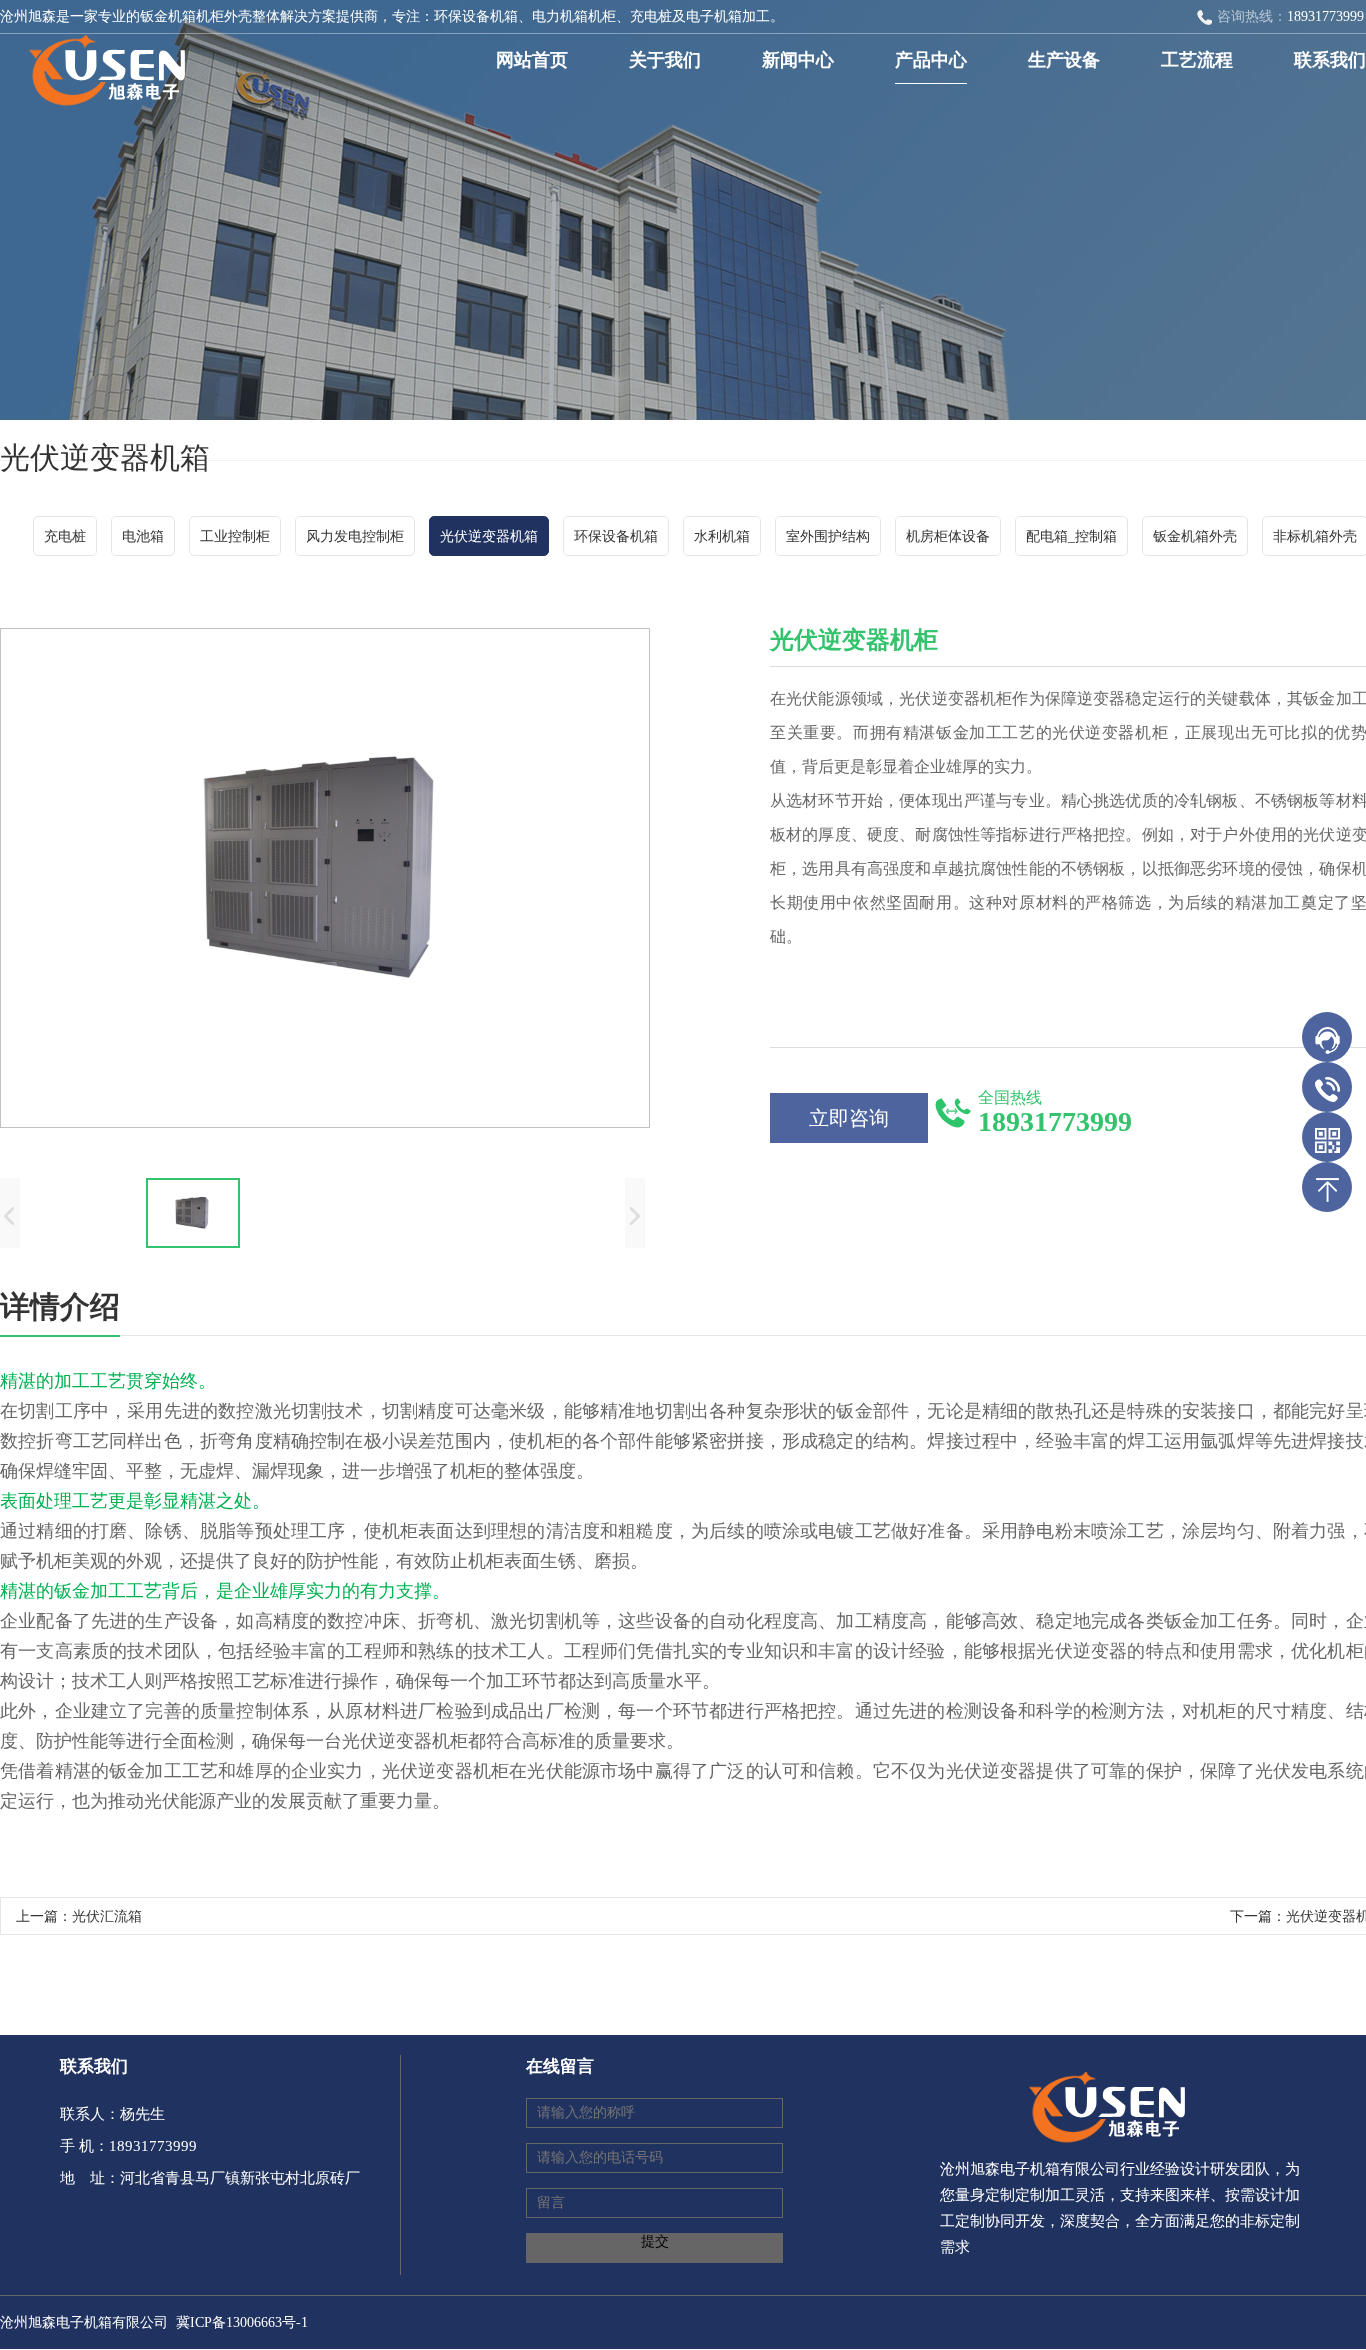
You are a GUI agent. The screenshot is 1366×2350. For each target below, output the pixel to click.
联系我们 (1330, 60)
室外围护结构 (828, 536)
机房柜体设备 (948, 536)
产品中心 (931, 60)
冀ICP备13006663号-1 (242, 2322)
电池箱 (143, 536)
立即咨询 (849, 1118)
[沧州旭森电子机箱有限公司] (100, 63)
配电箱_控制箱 (1071, 536)
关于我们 (665, 60)
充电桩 (65, 536)
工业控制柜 (235, 536)
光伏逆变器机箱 (489, 536)
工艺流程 (1197, 60)
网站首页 (532, 60)
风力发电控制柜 (355, 536)
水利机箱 (722, 536)
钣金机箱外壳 (1195, 536)
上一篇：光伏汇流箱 (79, 1916)
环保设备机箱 (616, 536)
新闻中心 (798, 60)
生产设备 (1064, 60)
